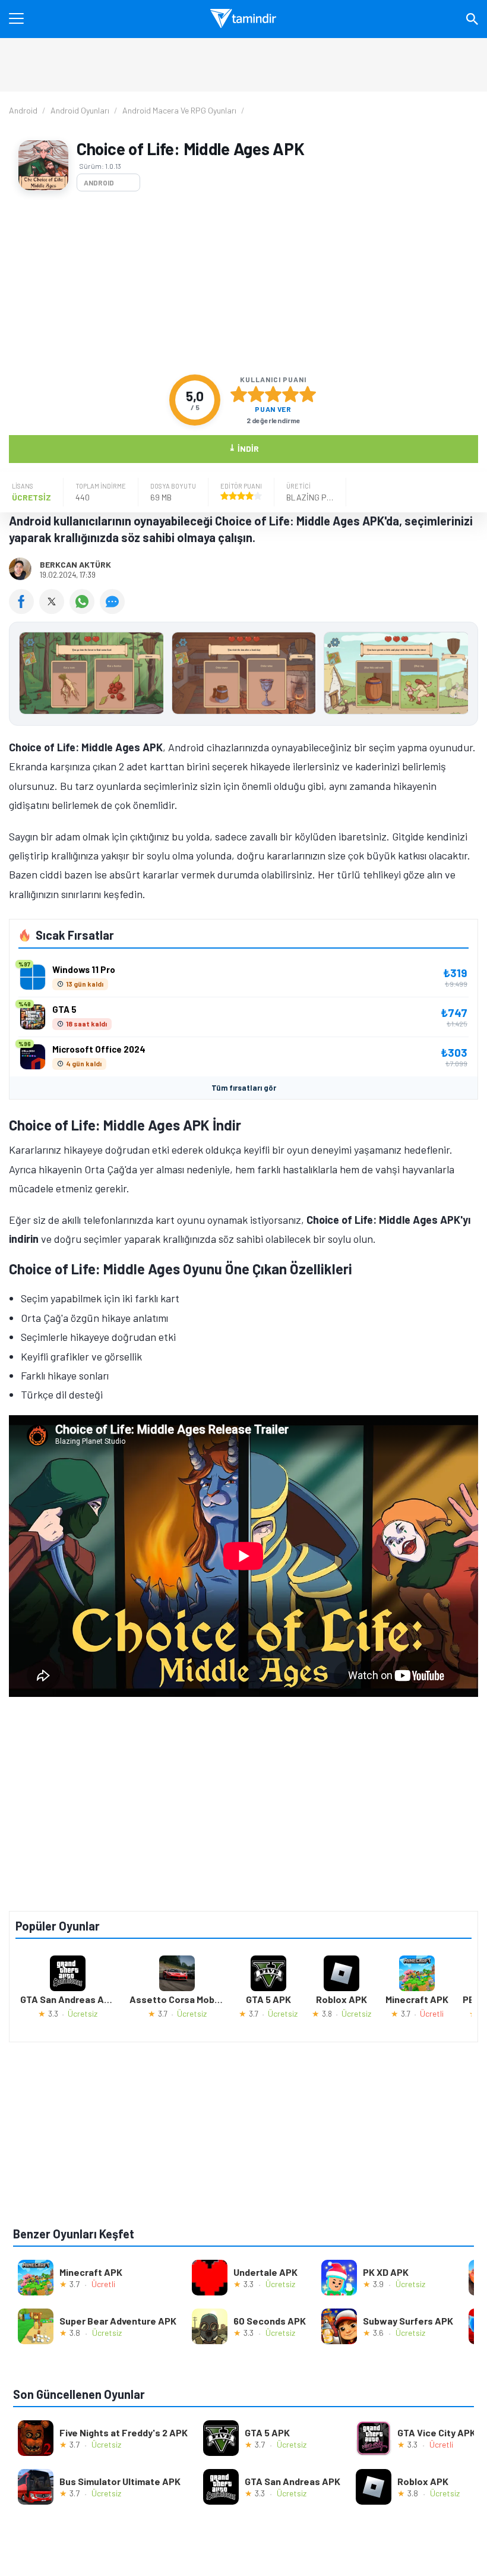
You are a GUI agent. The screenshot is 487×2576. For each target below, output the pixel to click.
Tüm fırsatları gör (244, 1088)
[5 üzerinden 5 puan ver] (308, 394)
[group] (243, 676)
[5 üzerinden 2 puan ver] (256, 394)
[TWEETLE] (54, 610)
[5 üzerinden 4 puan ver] (290, 394)
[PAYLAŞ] (24, 610)
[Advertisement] (243, 283)
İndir (244, 448)
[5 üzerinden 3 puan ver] (273, 394)
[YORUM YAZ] (114, 610)
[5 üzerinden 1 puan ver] (239, 394)
